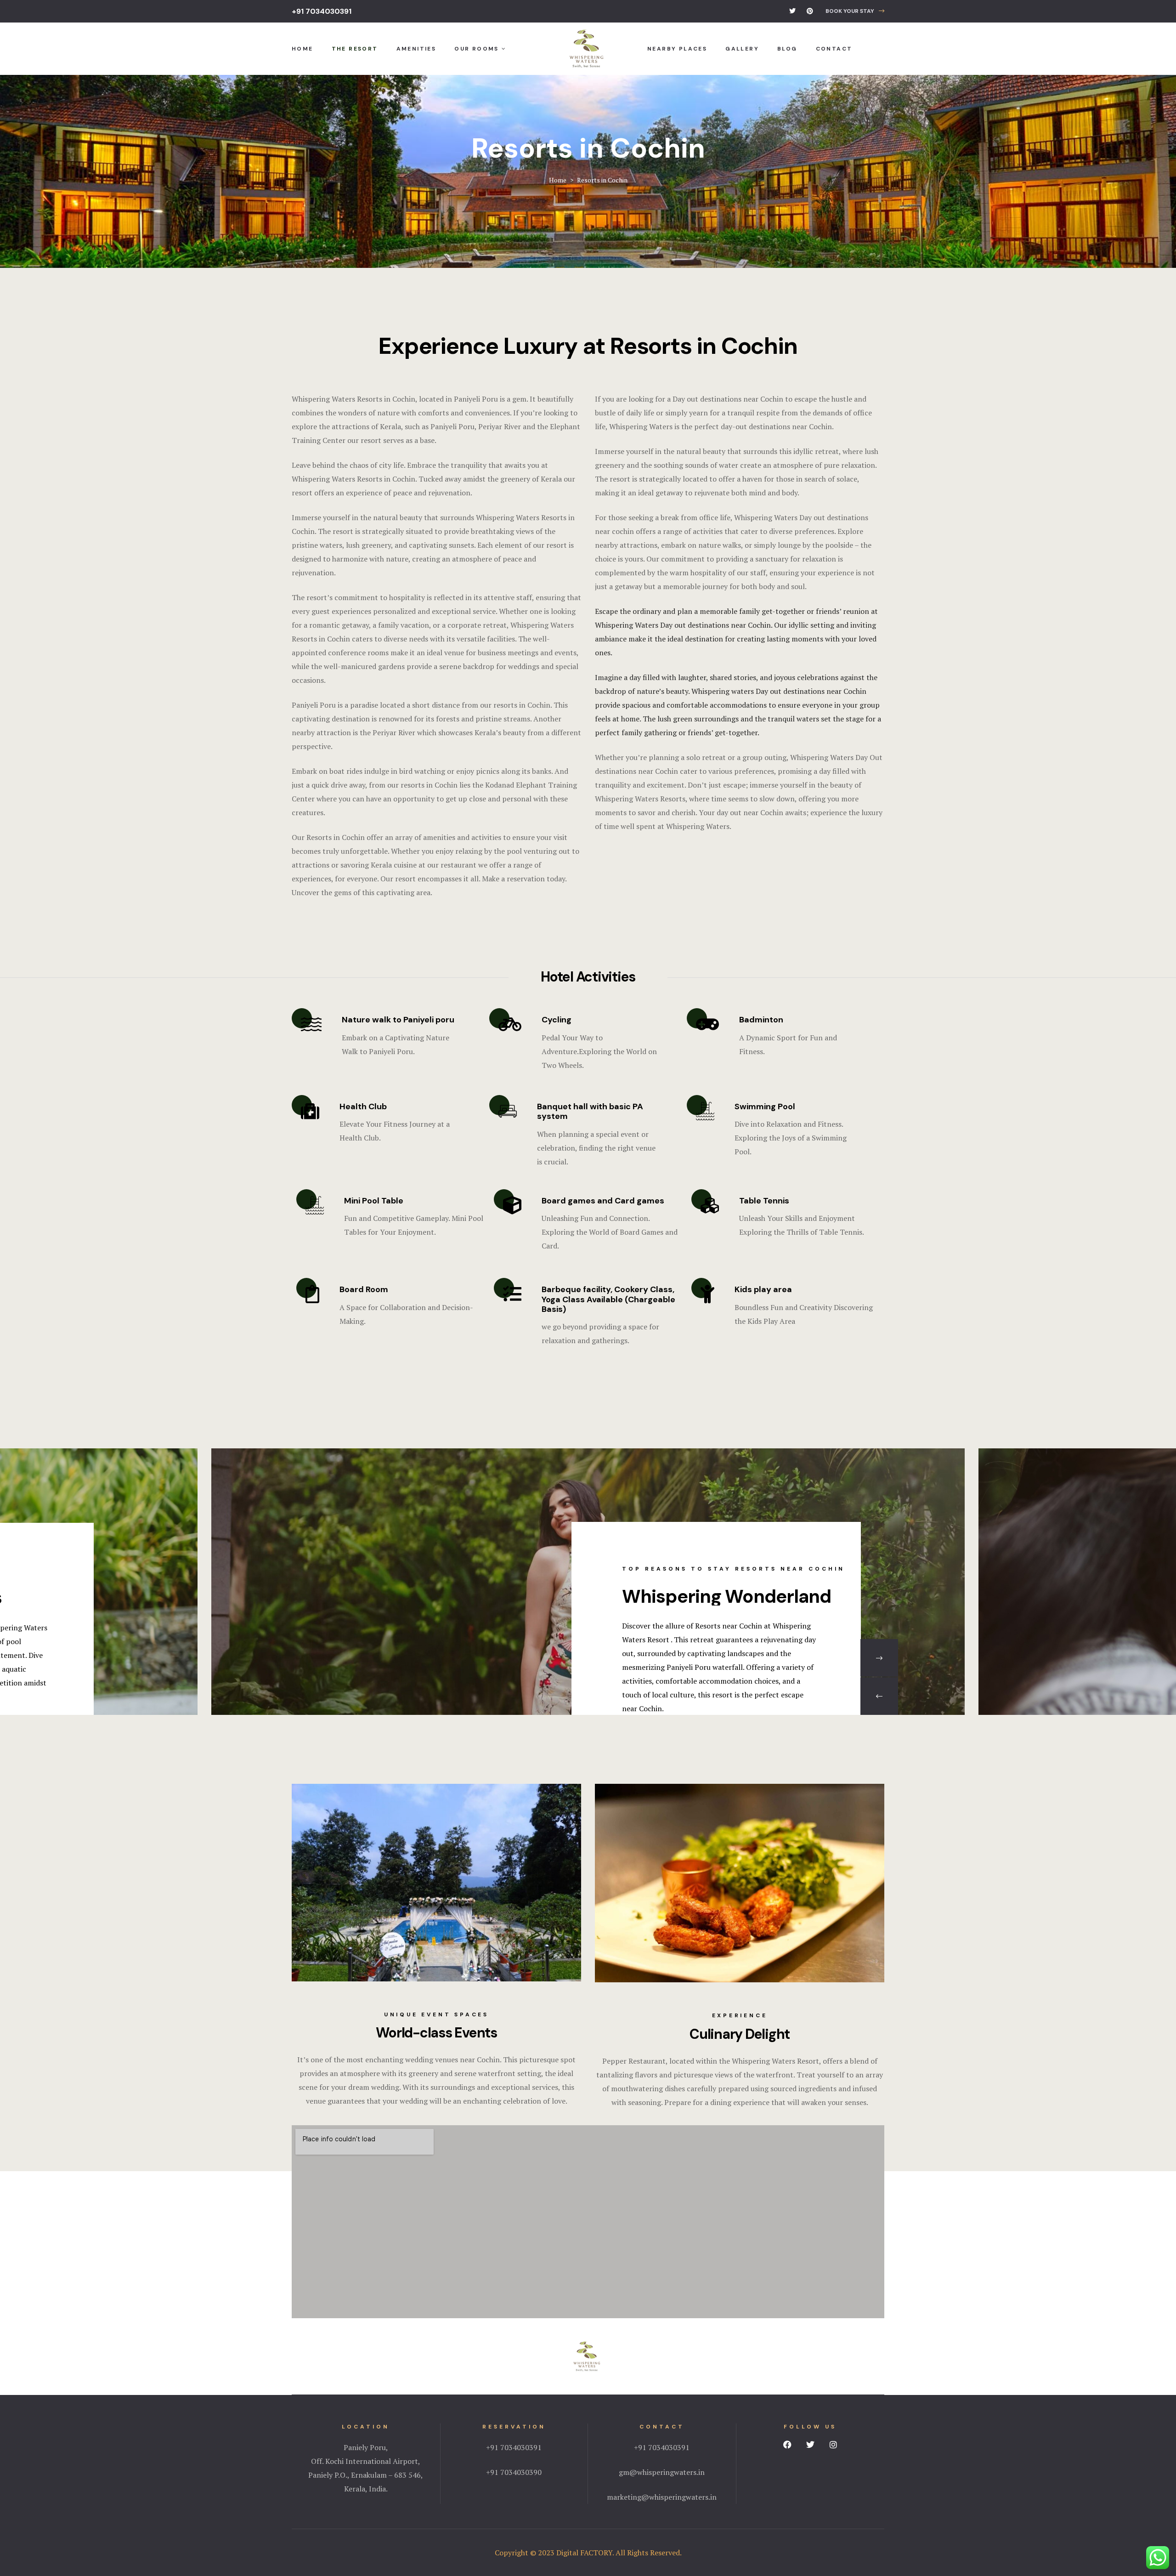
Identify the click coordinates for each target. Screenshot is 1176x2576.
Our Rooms (477, 49)
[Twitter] (792, 11)
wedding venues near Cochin (452, 2060)
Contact (834, 49)
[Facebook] (787, 2445)
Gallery (742, 49)
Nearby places (677, 49)
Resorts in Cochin (386, 399)
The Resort (355, 49)
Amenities (416, 49)
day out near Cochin (750, 812)
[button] (855, 11)
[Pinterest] (810, 11)
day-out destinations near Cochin (776, 426)
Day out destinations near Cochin (728, 399)
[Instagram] (833, 2445)
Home (302, 49)
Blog (787, 49)
